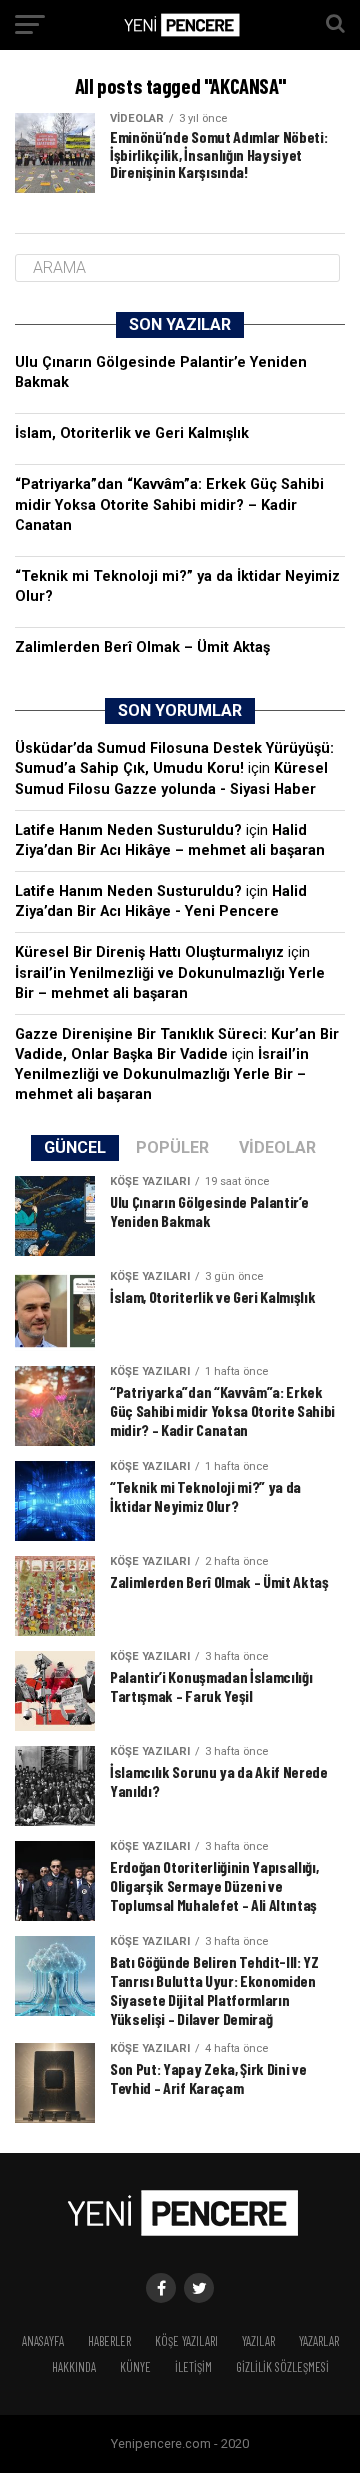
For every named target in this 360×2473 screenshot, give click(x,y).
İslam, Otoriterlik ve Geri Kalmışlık (132, 433)
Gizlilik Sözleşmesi (282, 2367)
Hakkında (74, 2367)
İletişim (193, 2367)
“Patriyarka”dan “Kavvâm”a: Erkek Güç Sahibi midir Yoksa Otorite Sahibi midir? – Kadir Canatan (169, 504)
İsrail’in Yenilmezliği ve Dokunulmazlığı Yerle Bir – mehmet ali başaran (162, 1074)
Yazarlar (319, 2341)
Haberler (109, 2341)
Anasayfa (43, 2341)
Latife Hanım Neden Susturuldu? (128, 830)
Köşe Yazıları (186, 2341)
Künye (135, 2367)
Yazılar (258, 2341)
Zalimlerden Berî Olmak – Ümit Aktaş (142, 647)
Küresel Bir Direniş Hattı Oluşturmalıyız (149, 952)
